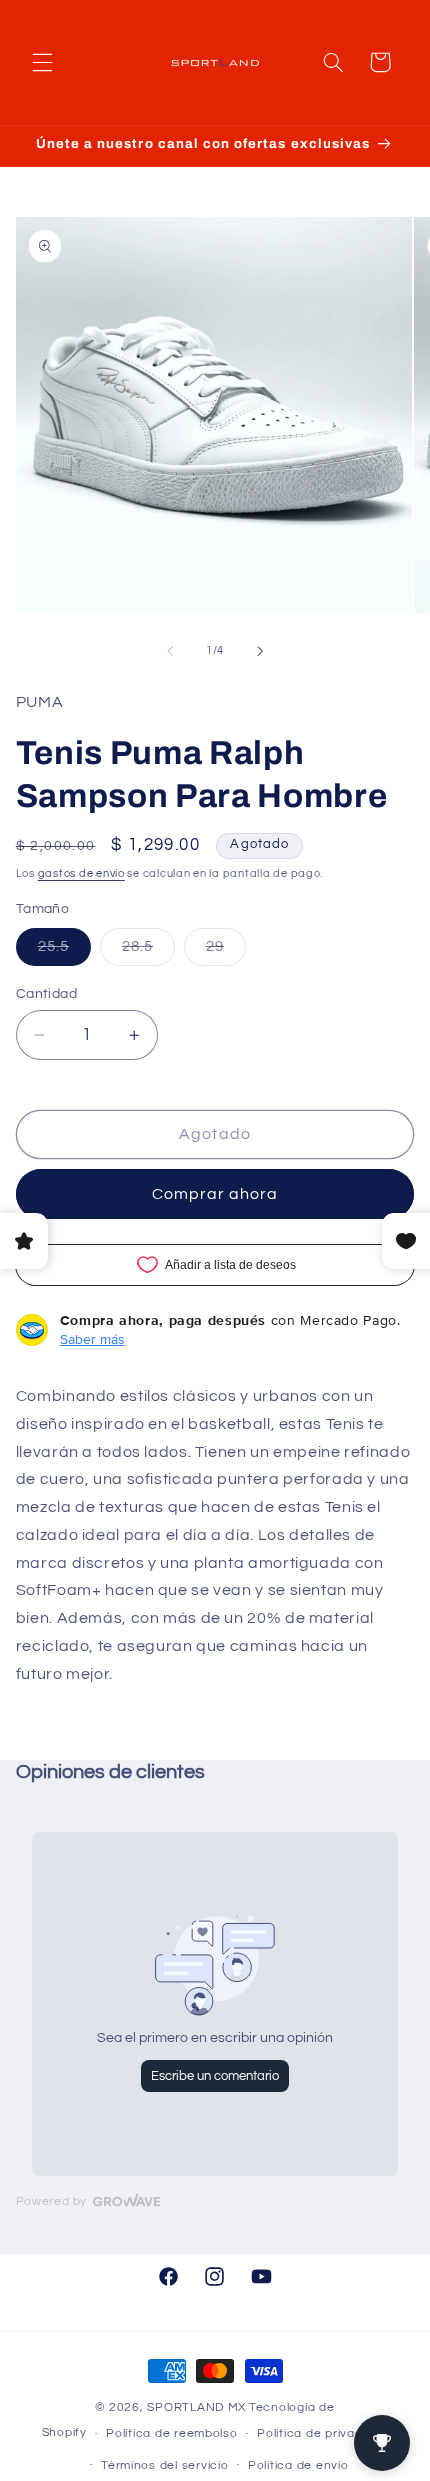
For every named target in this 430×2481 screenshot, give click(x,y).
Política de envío (298, 2465)
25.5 (64, 952)
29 (226, 952)
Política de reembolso (171, 2433)
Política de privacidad (322, 2433)
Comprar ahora (215, 1194)
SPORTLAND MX (196, 2407)
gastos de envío (81, 873)
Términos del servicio (164, 2465)
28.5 (148, 952)
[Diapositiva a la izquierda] (170, 651)
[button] (42, 62)
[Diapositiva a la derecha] (260, 651)
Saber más (92, 1339)
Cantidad (46, 994)
